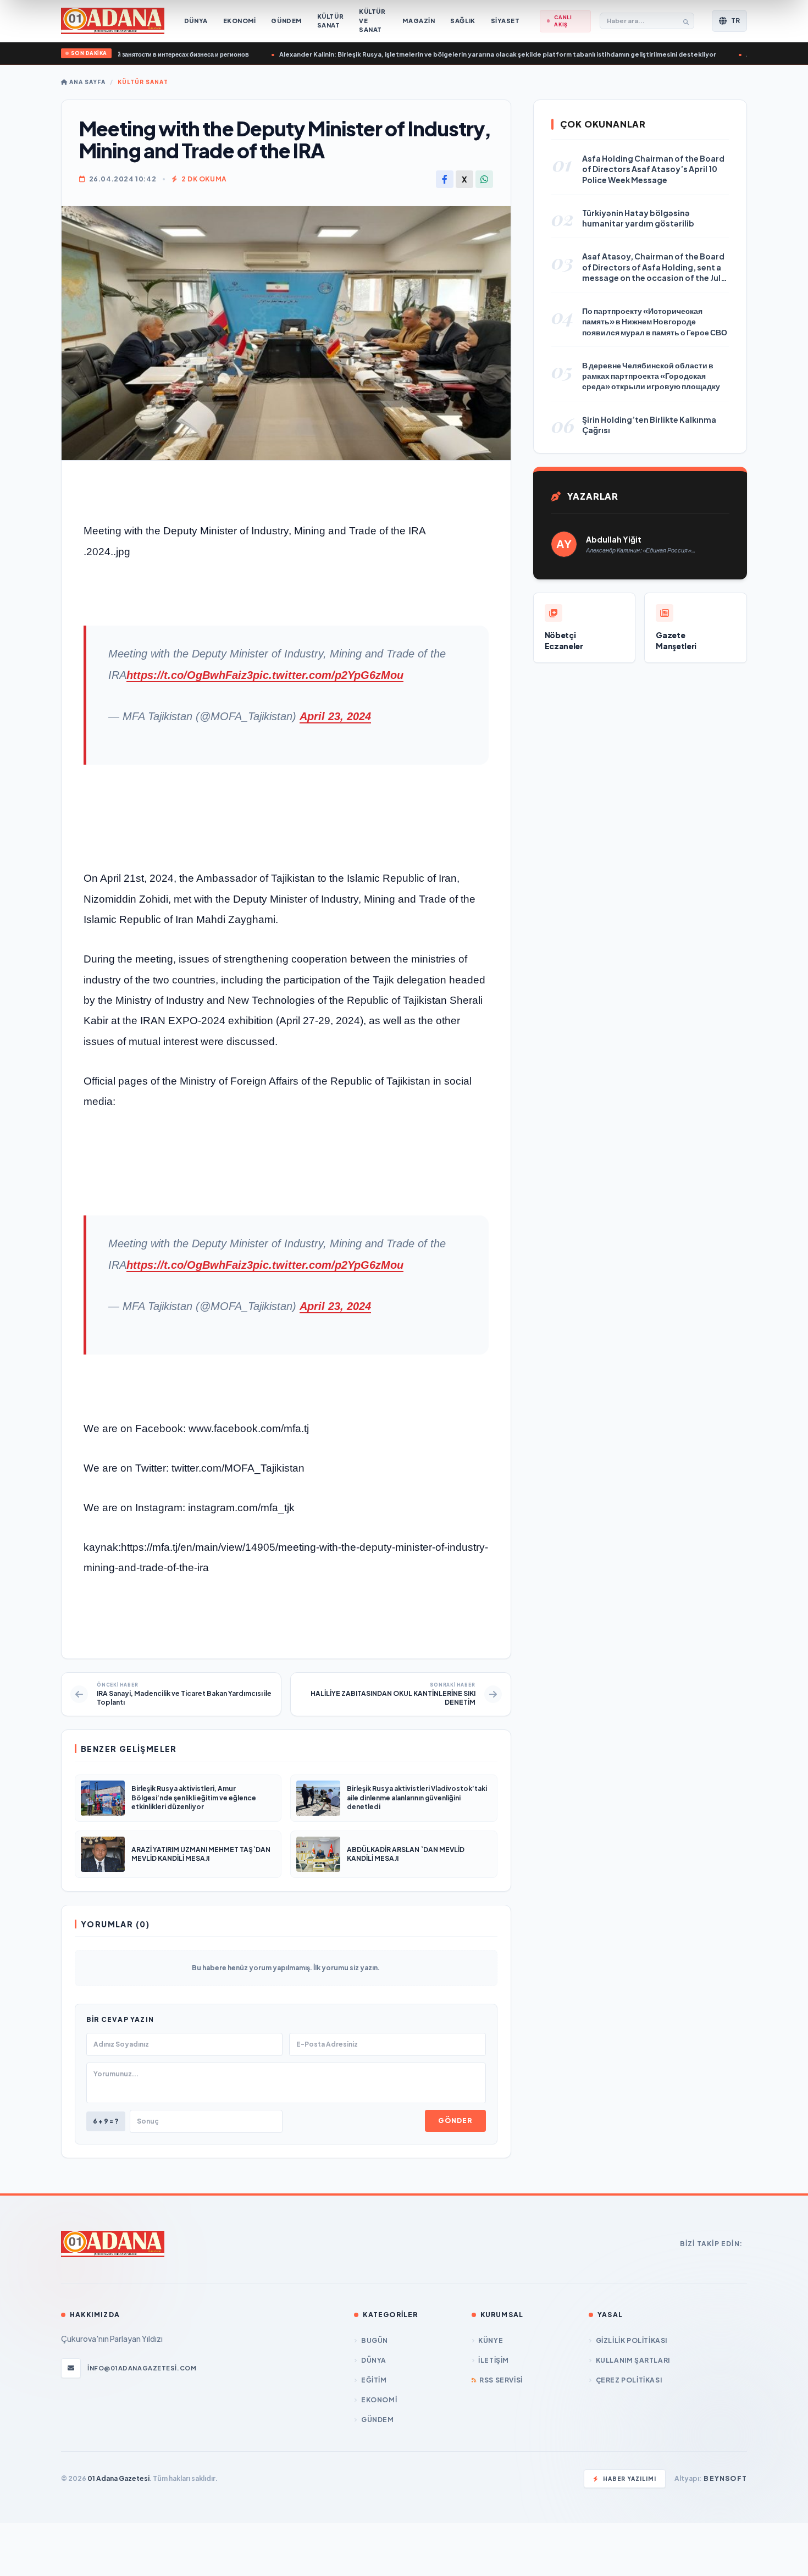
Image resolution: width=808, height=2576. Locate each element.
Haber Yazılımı (630, 2479)
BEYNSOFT (725, 2478)
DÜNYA (374, 2360)
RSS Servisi (501, 2380)
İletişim (494, 2360)
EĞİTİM (374, 2380)
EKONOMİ (379, 2400)
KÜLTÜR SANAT (143, 82)
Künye (491, 2340)
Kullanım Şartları (633, 2360)
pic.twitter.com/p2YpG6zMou (328, 675)
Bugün (375, 2340)
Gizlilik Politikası (632, 2340)
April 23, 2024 (335, 716)
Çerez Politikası (629, 2380)
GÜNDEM (377, 2420)
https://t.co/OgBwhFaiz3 (190, 675)
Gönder (455, 2121)
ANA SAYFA (87, 82)
